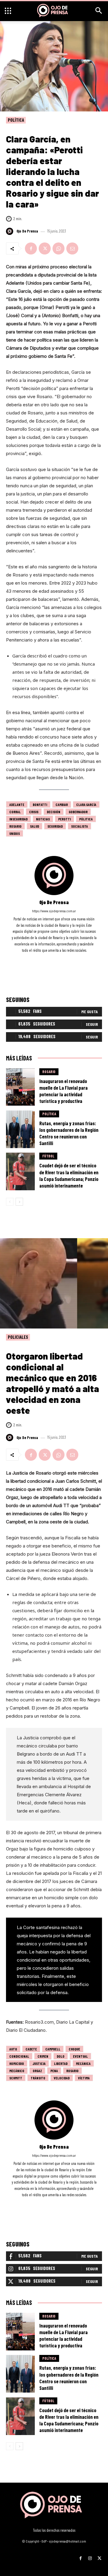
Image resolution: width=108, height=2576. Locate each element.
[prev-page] (10, 1202)
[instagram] (54, 959)
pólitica (86, 819)
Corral (15, 812)
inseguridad (18, 819)
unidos (15, 833)
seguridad (55, 826)
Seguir (92, 1024)
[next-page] (19, 1202)
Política (16, 120)
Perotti (64, 819)
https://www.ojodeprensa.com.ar (54, 911)
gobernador (78, 812)
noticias (43, 819)
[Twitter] (45, 248)
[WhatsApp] (58, 248)
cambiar (62, 804)
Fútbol (48, 1156)
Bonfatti (40, 804)
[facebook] (46, 959)
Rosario (15, 826)
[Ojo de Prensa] (10, 231)
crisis (34, 812)
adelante (17, 804)
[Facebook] (31, 248)
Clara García (86, 804)
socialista (79, 826)
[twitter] (62, 959)
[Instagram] (90, 2556)
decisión (54, 812)
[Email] (72, 248)
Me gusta (90, 1012)
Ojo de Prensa (27, 231)
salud (34, 826)
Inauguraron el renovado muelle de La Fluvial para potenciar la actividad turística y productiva (63, 1091)
